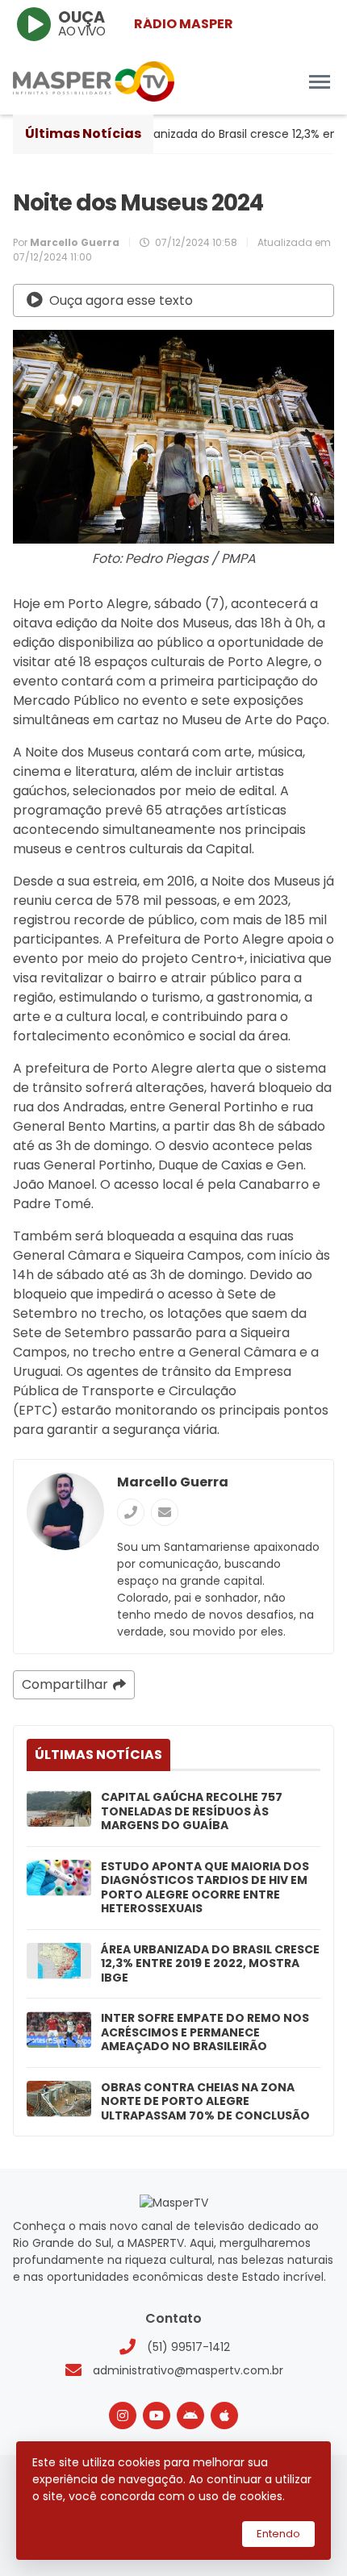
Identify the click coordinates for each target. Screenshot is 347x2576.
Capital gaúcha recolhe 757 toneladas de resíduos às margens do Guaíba (192, 1812)
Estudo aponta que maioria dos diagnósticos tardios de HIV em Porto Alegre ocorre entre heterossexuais (205, 1888)
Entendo (278, 2534)
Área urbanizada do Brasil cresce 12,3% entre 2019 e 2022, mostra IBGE (210, 1964)
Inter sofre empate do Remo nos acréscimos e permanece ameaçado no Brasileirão (205, 2033)
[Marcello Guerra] (65, 1511)
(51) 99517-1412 (188, 2347)
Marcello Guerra (173, 1482)
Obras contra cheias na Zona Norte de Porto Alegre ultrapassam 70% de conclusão (205, 2102)
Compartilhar (65, 1684)
